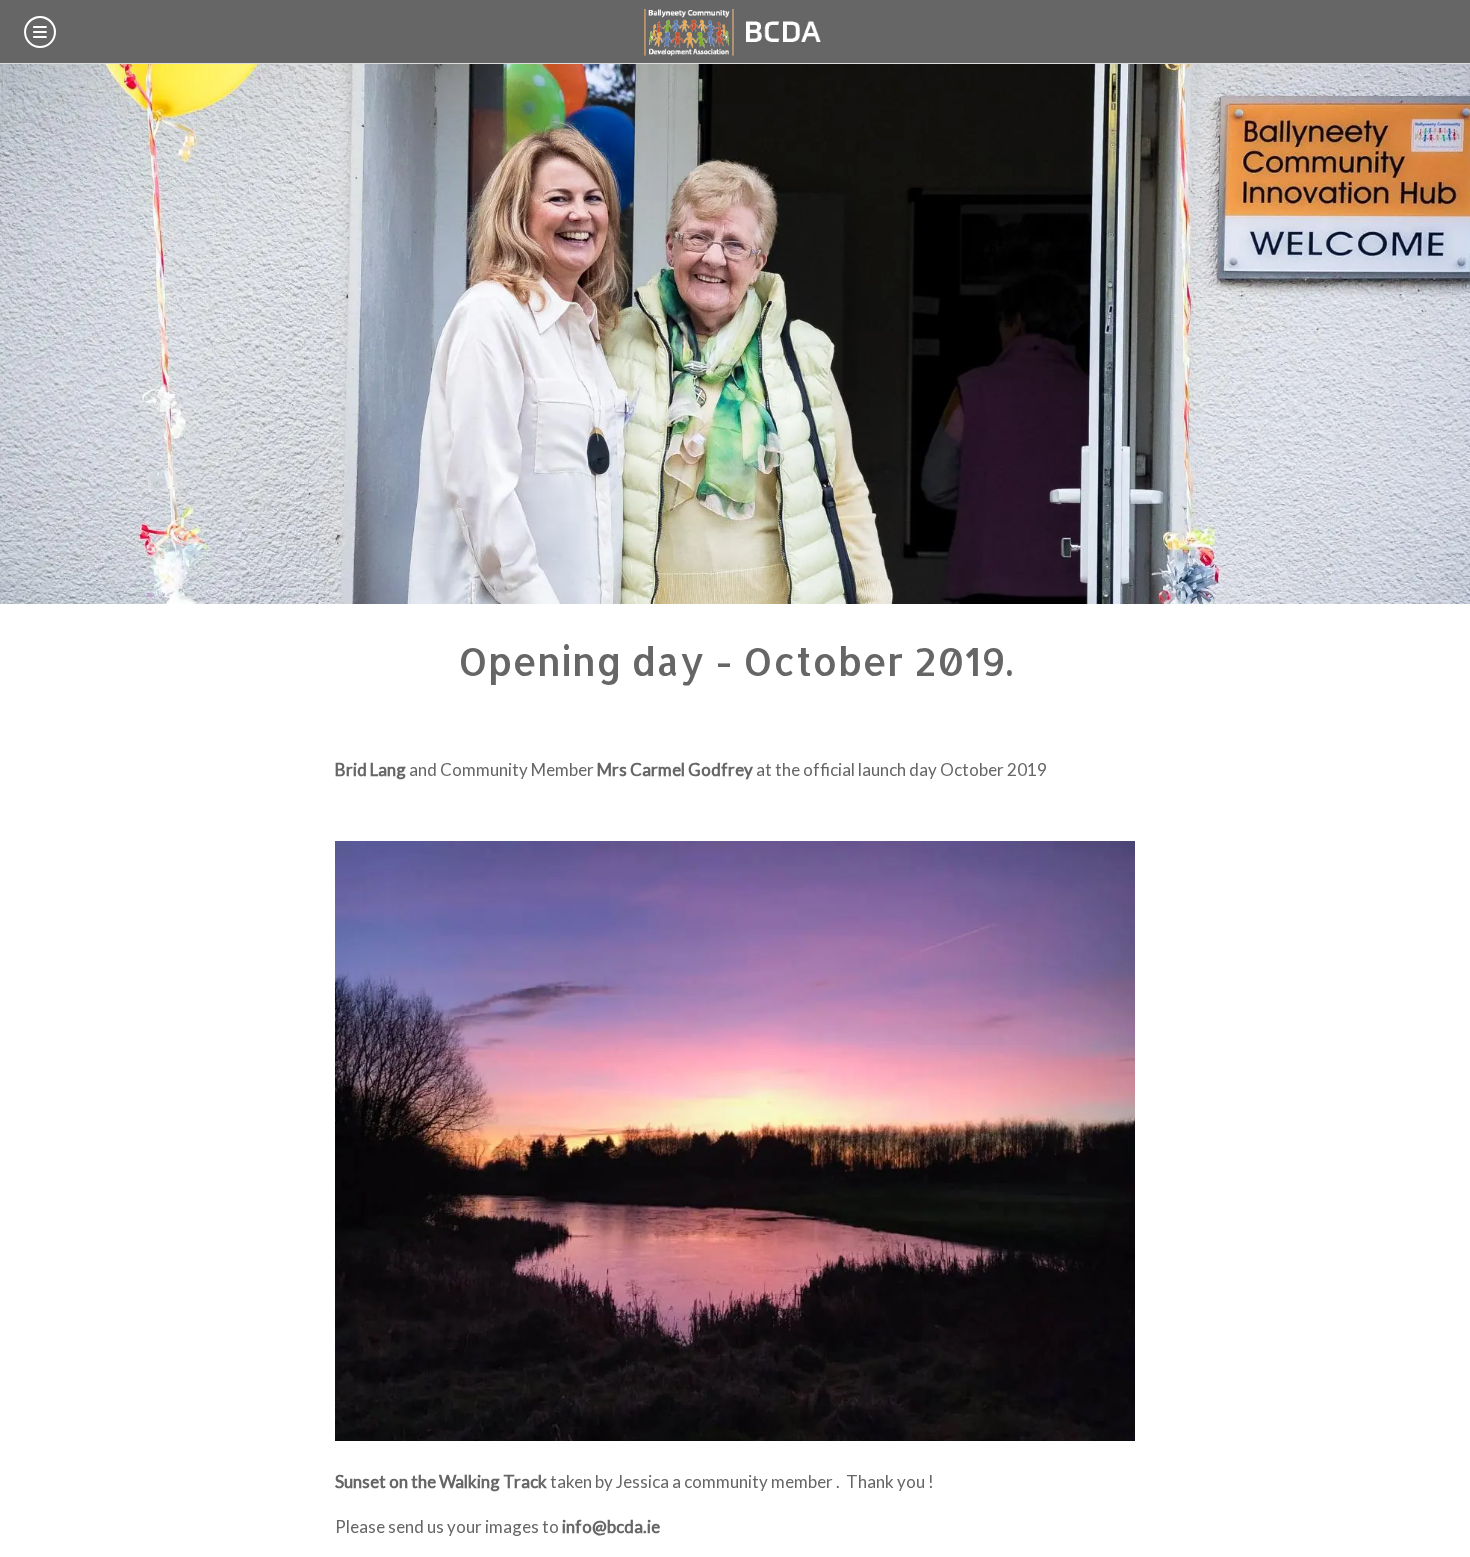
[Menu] (40, 32)
